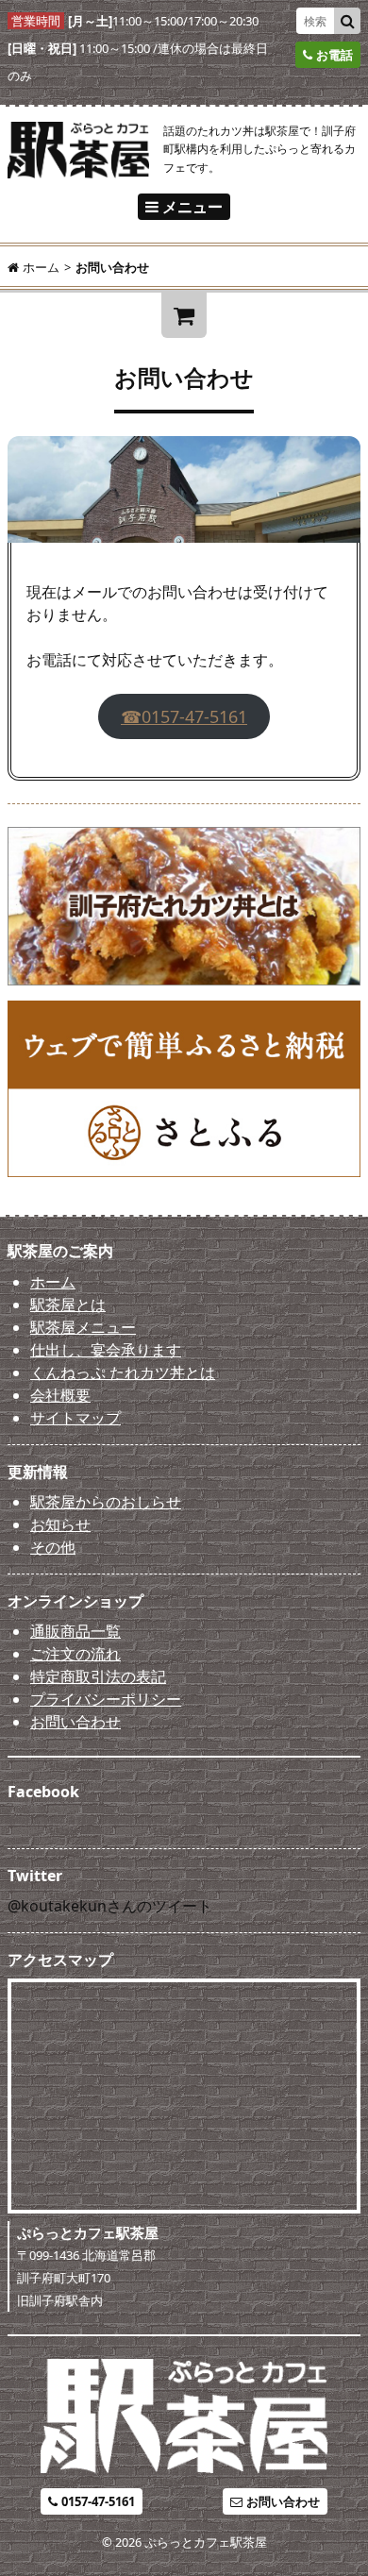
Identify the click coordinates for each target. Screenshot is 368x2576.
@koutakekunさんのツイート (110, 1906)
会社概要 (60, 1395)
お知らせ (60, 1524)
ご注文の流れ (75, 1654)
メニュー (192, 207)
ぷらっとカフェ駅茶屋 (206, 2542)
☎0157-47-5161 (184, 716)
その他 (53, 1547)
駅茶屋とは (68, 1305)
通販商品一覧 (75, 1631)
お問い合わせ (75, 1722)
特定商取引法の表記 (98, 1676)
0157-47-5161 (98, 2501)
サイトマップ (75, 1418)
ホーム (53, 1282)
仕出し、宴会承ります (106, 1350)
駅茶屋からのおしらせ (106, 1502)
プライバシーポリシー (106, 1699)
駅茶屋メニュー (83, 1327)
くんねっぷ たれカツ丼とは (123, 1372)
